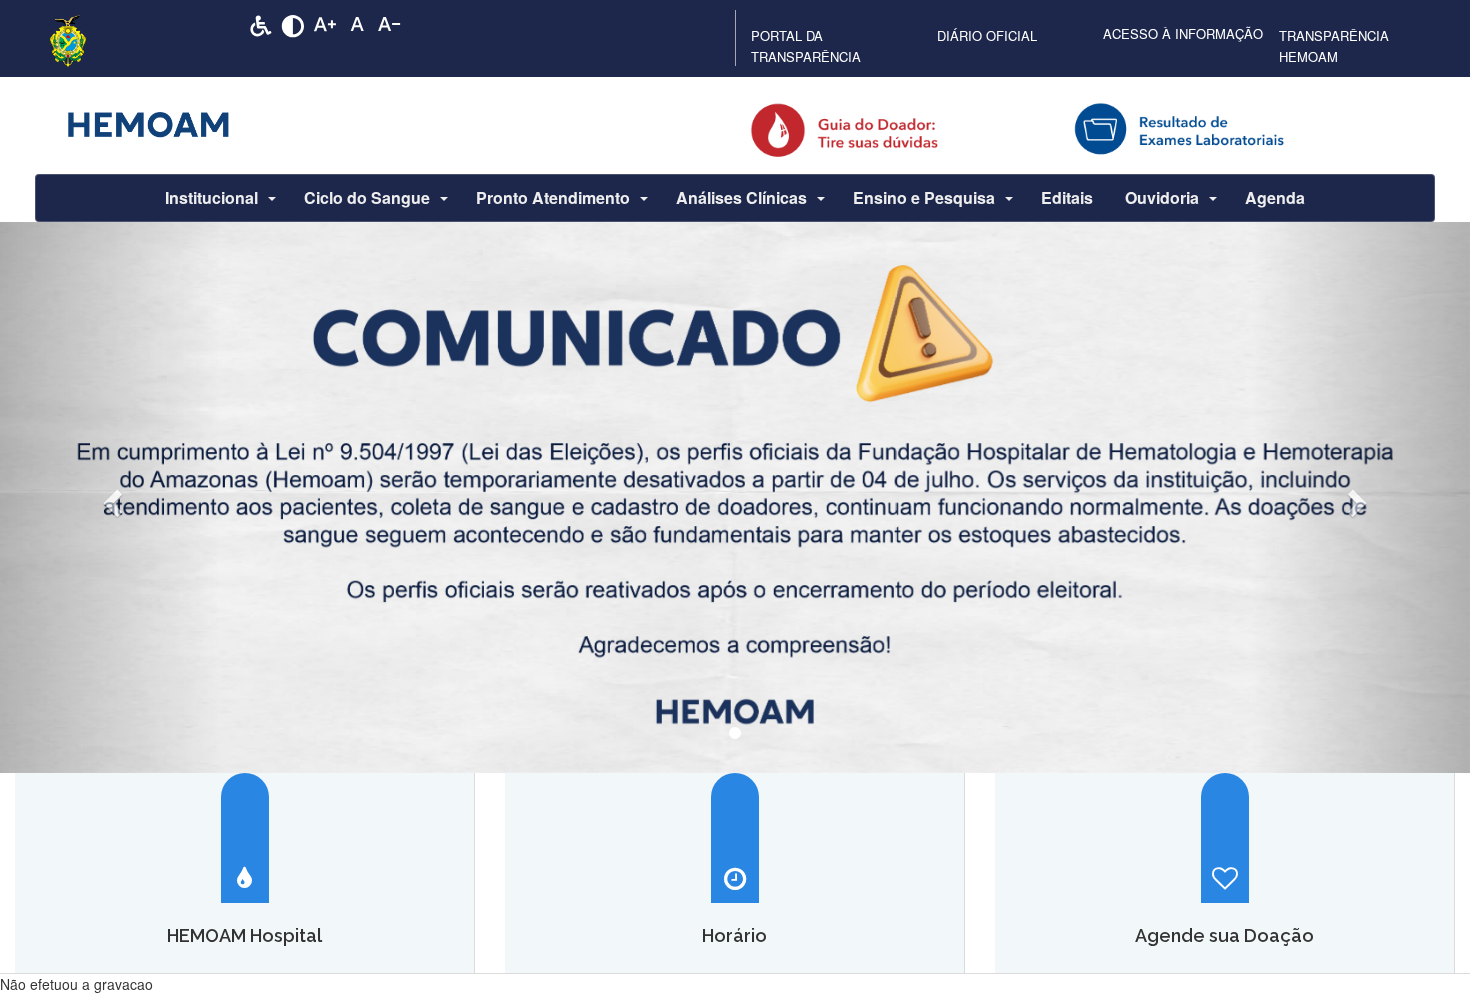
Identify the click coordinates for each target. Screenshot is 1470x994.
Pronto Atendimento (553, 197)
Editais (1067, 197)
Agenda (1275, 197)
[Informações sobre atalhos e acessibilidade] (261, 24)
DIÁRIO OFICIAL (987, 35)
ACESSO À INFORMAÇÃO (1183, 33)
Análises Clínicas (741, 197)
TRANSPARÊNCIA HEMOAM (1334, 46)
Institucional (211, 197)
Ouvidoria (1162, 197)
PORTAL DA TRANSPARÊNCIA (806, 46)
